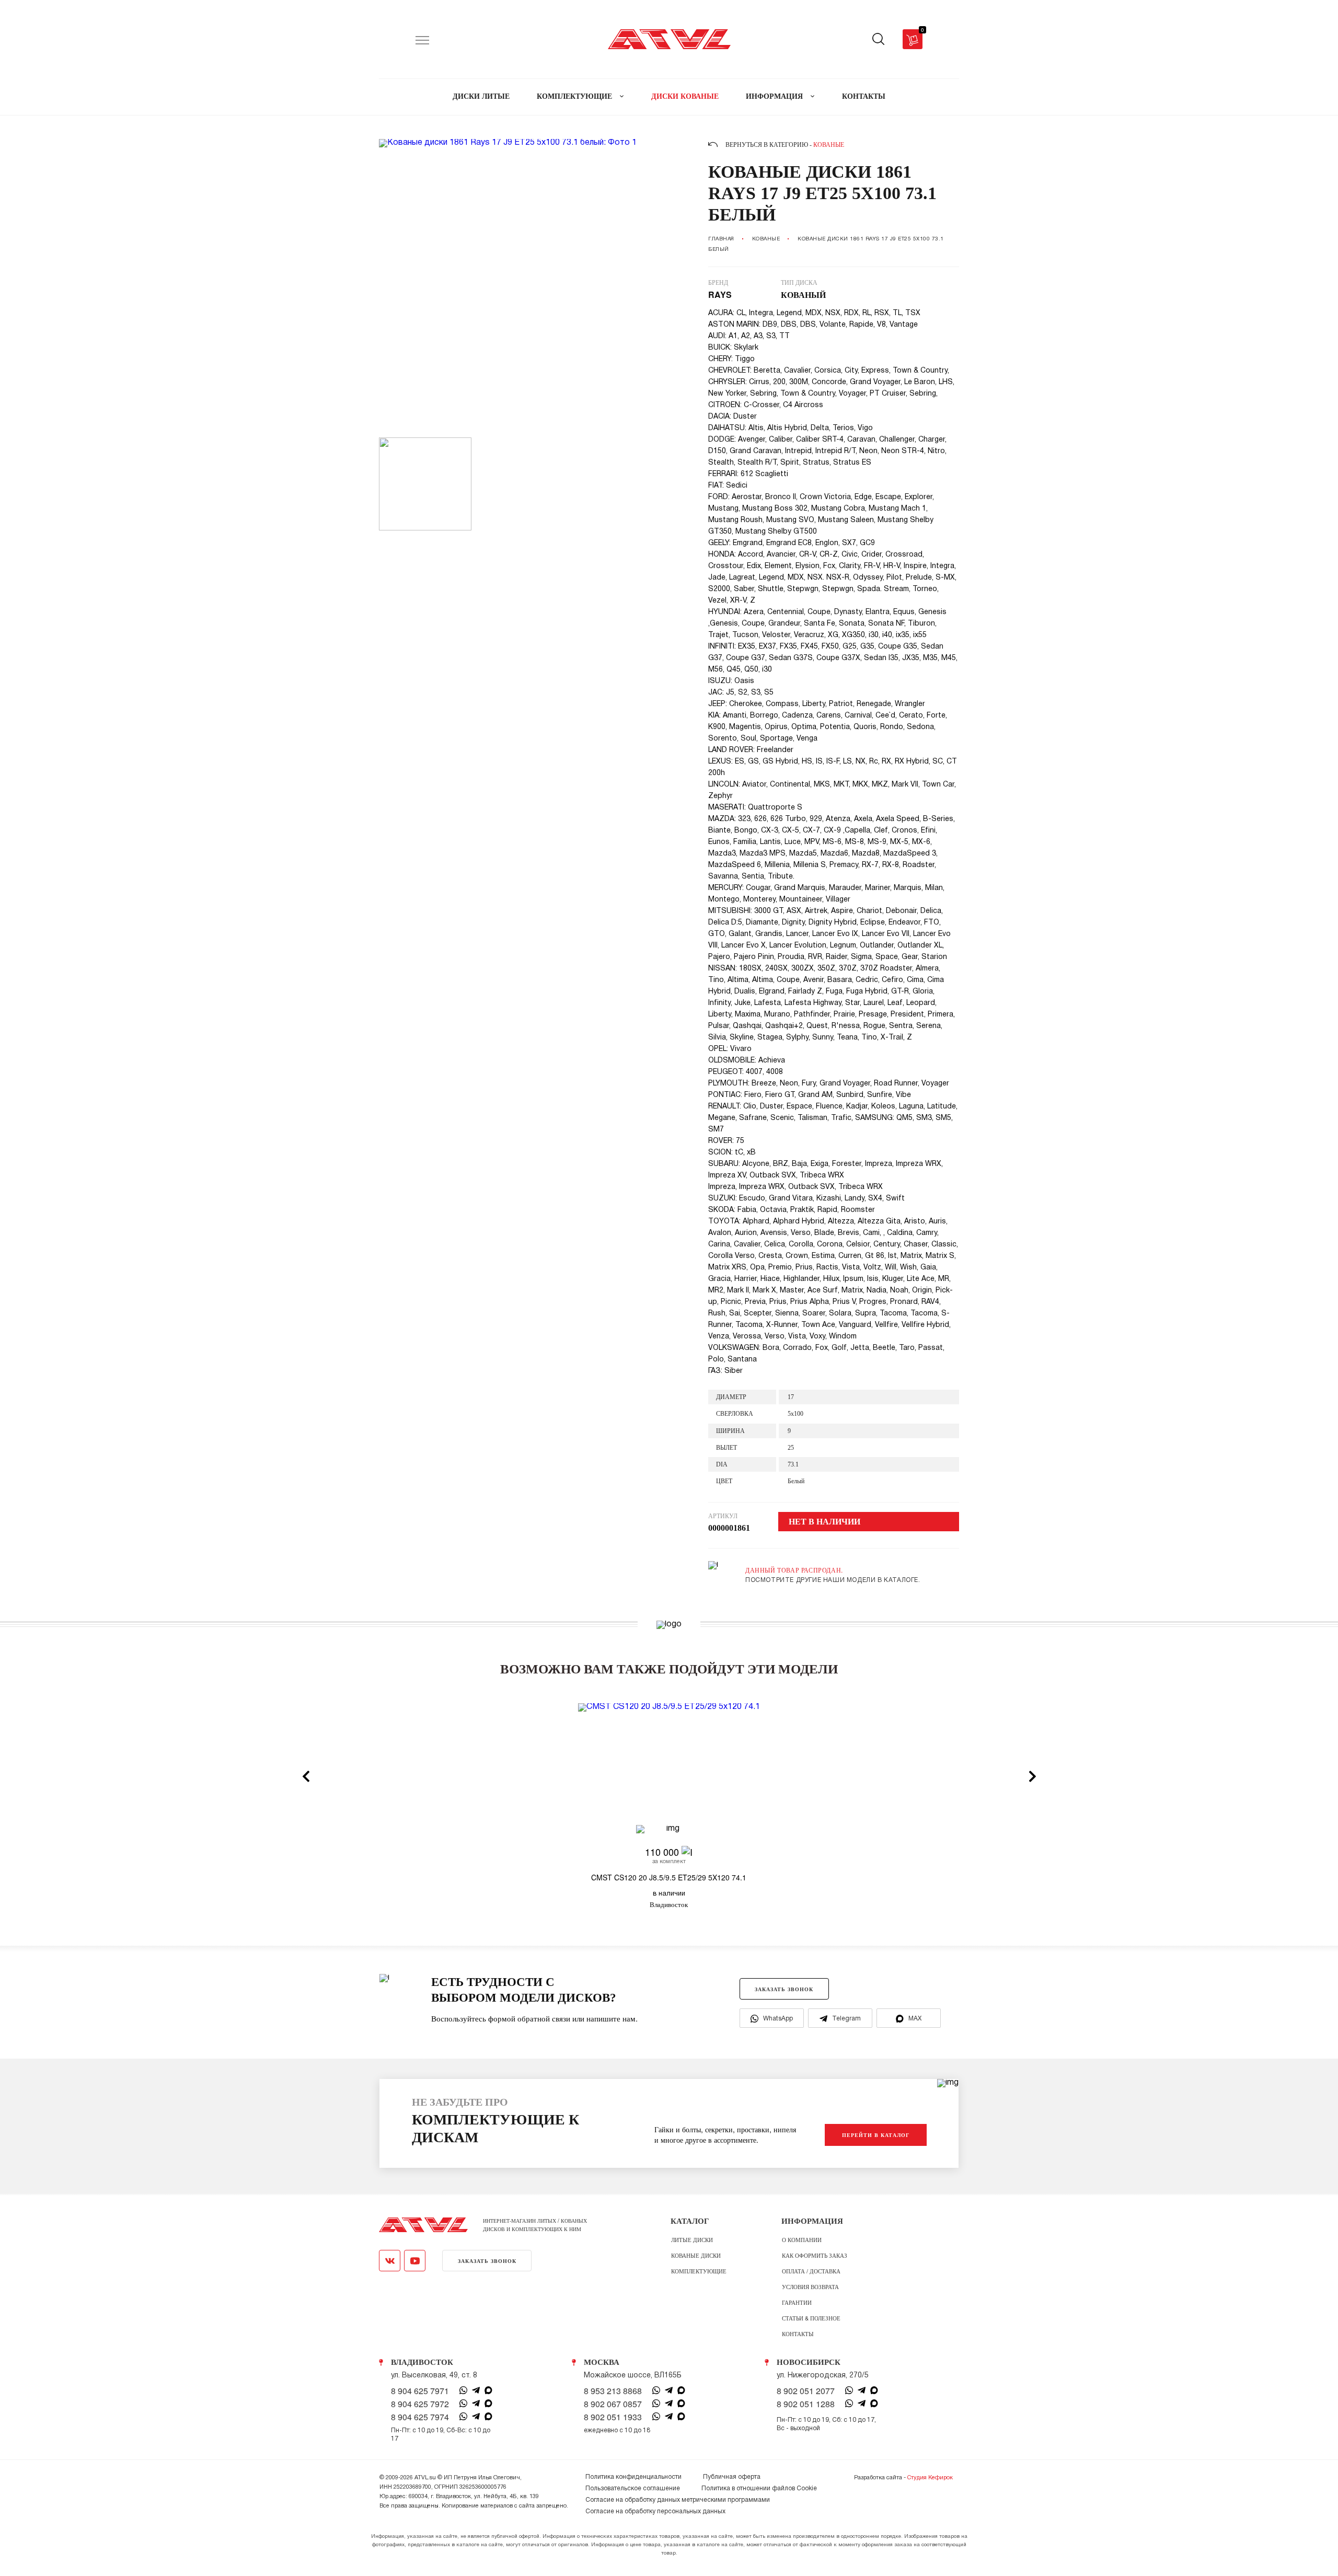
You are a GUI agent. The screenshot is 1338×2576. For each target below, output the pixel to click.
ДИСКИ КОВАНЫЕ (685, 96)
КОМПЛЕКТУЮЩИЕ (575, 96)
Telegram (846, 2019)
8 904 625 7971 (420, 2391)
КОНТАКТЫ (864, 96)
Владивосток (422, 2362)
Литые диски (692, 2239)
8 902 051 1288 (806, 2404)
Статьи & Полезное (811, 2318)
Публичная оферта (732, 2477)
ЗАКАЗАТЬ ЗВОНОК (784, 1989)
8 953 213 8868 (613, 2391)
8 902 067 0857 (613, 2404)
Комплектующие (699, 2271)
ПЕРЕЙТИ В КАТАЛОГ (876, 2135)
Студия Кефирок (930, 2478)
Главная (721, 239)
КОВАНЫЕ (766, 239)
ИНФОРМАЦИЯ (775, 96)
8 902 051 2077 (806, 2391)
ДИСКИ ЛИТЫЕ (481, 96)
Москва (602, 2362)
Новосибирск (809, 2362)
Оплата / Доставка (811, 2271)
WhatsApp (778, 2019)
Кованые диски (696, 2255)
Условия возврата (810, 2286)
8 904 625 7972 (420, 2404)
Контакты (798, 2334)
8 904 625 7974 (420, 2417)
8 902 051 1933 (613, 2417)
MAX (915, 2019)
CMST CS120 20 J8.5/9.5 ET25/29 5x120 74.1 (669, 1877)
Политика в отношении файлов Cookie (759, 2488)
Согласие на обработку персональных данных (655, 2511)
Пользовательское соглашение (633, 2488)
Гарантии (797, 2302)
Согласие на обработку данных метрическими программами (678, 2500)
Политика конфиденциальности (633, 2477)
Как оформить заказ (815, 2255)
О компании (802, 2239)
